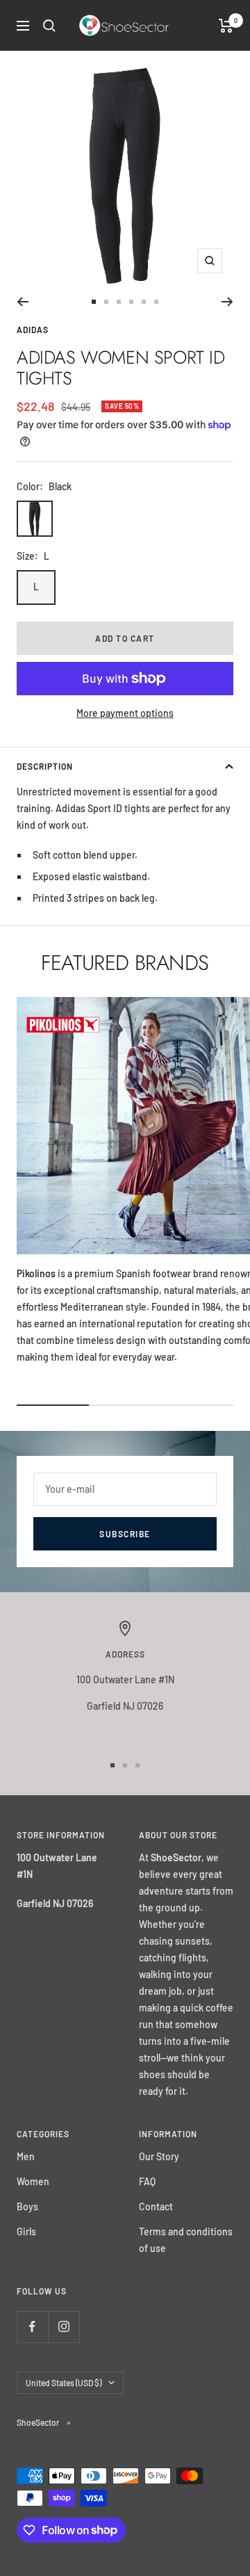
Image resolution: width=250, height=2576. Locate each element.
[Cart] (226, 26)
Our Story (159, 2156)
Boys (27, 2206)
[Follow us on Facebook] (32, 2327)
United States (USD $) (64, 2383)
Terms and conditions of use (186, 2240)
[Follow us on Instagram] (64, 2327)
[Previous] (23, 302)
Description (45, 766)
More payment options (125, 713)
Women (33, 2181)
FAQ (147, 2181)
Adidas (33, 330)
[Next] (227, 302)
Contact (156, 2206)
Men (26, 2156)
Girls (26, 2231)
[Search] (49, 26)
